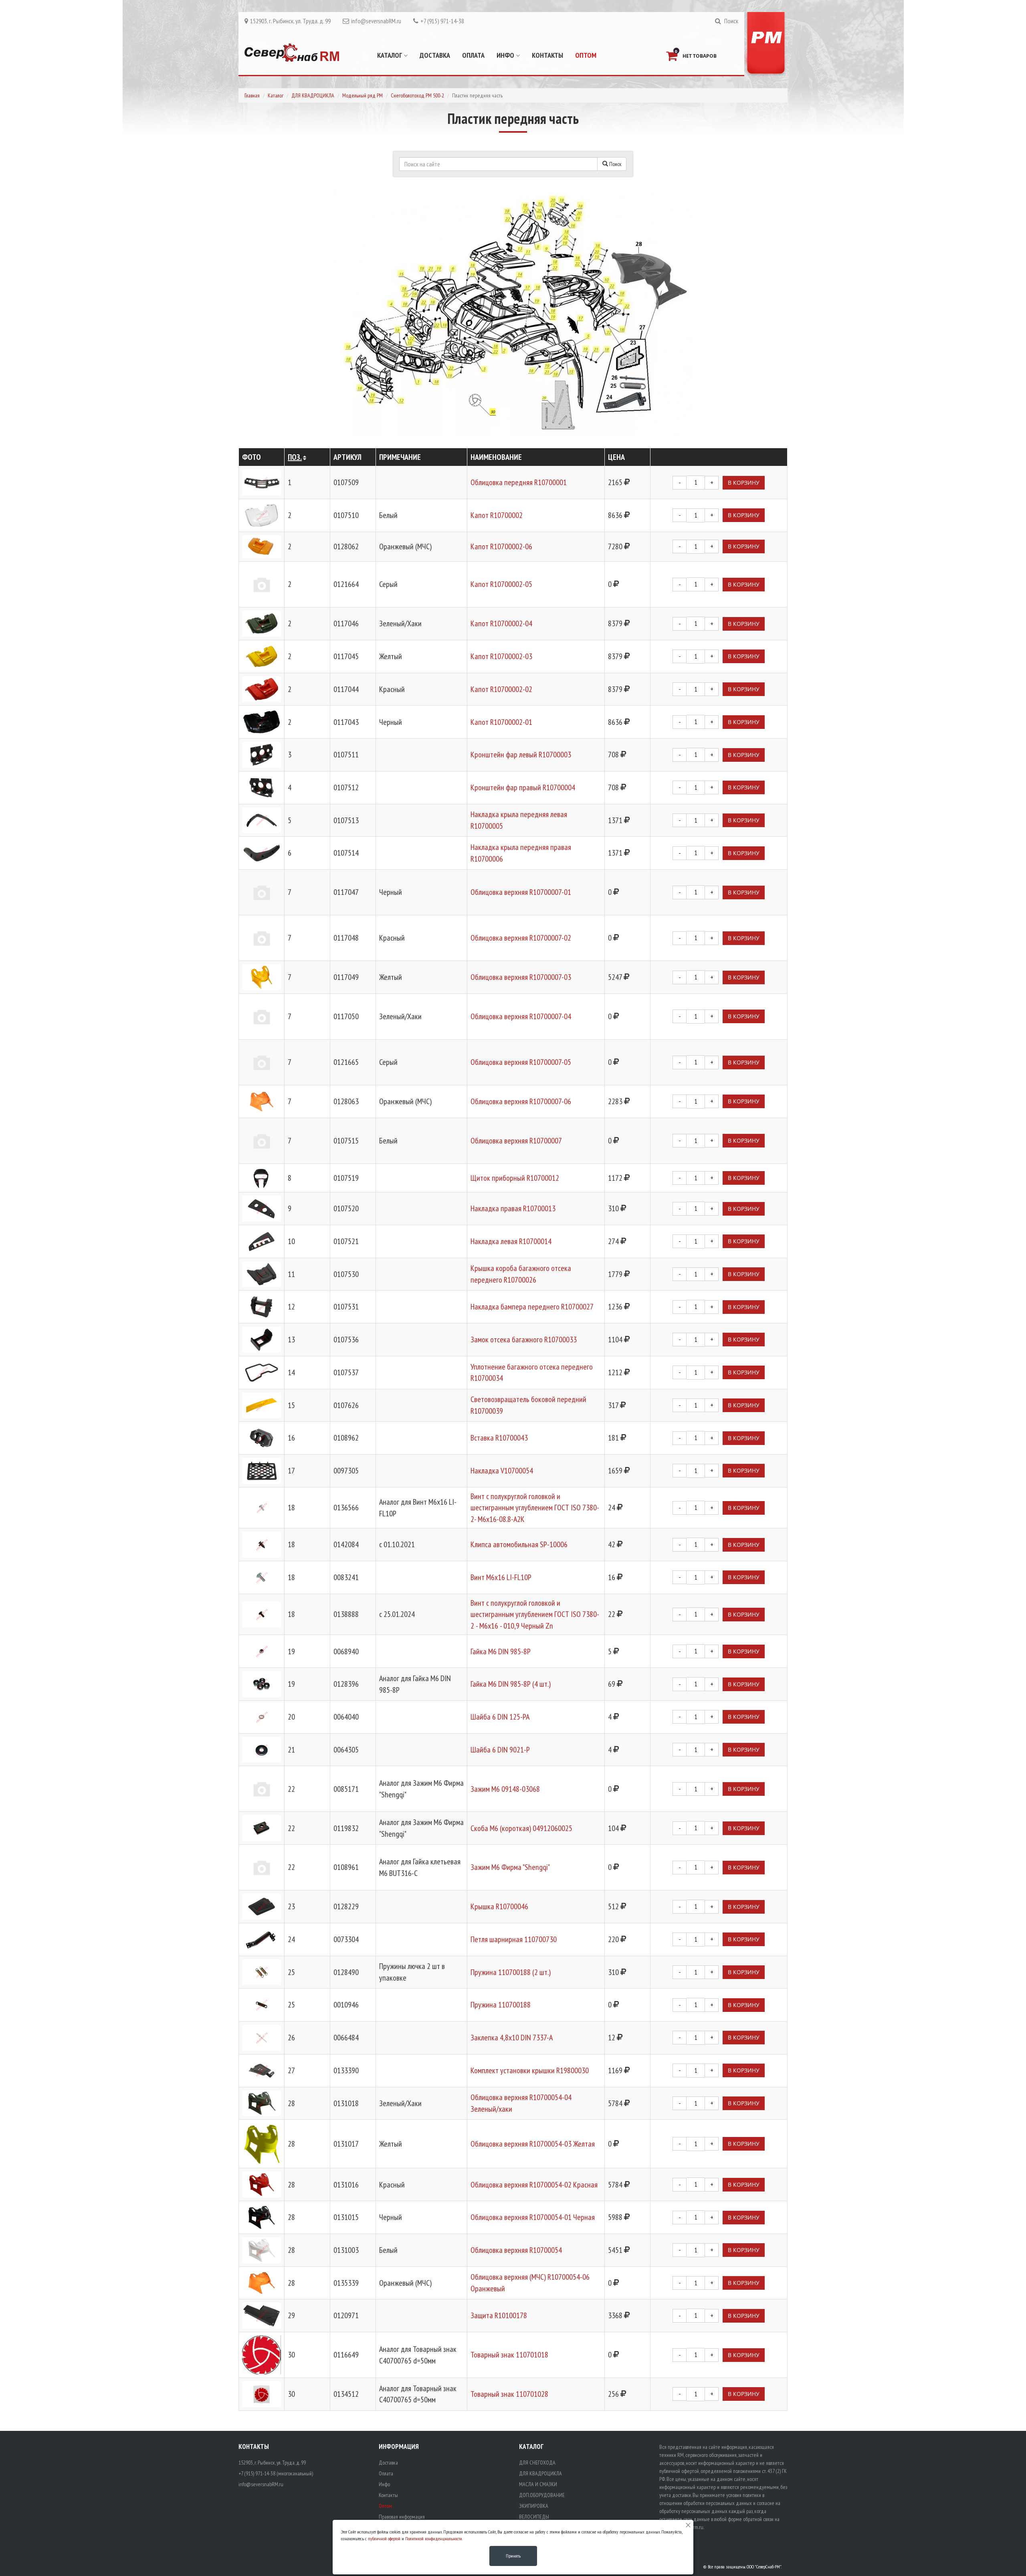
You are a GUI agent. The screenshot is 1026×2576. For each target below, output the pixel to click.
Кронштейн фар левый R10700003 (521, 755)
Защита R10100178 (499, 2315)
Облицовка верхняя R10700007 (516, 1141)
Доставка (435, 55)
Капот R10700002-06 (501, 546)
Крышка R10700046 (499, 1906)
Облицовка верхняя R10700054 (516, 2250)
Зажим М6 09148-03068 (505, 1789)
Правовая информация (402, 2517)
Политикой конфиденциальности (434, 2539)
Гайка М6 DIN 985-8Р (501, 1651)
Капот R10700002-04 (501, 623)
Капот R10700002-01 (501, 722)
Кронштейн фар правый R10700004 (523, 787)
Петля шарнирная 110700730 (514, 1939)
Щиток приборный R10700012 (515, 1178)
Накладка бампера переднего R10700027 (532, 1307)
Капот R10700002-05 (501, 584)
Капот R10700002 (497, 515)
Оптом (586, 55)
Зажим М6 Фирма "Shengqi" (510, 1867)
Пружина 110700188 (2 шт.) (511, 1972)
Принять (513, 2556)
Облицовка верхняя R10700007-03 (521, 977)
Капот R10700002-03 (501, 656)
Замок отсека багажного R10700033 (524, 1340)
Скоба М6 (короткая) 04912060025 (521, 1828)
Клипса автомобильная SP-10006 (519, 1544)
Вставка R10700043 (499, 1438)
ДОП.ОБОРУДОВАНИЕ (542, 2495)
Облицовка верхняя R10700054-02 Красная (534, 2185)
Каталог (390, 55)
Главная (252, 95)
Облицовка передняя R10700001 (519, 482)
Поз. (295, 457)
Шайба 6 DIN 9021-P (500, 1750)
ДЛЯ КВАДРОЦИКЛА (313, 95)
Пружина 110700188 (501, 2005)
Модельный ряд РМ (363, 95)
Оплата (473, 55)
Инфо (506, 55)
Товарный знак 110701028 (509, 2394)
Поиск (615, 164)
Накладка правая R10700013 (513, 1208)
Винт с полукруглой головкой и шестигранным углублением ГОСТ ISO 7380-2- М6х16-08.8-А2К (535, 1508)
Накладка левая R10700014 (511, 1241)
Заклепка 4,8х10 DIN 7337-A (512, 2038)
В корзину (744, 483)
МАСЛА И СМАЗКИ (538, 2484)
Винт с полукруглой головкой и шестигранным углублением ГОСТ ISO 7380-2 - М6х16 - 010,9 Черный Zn (535, 1614)
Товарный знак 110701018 (509, 2355)
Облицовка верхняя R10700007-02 (521, 938)
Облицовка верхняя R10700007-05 (521, 1062)
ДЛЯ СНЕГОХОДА (537, 2463)
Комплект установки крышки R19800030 (530, 2070)
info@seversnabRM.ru (376, 21)
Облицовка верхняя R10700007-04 (521, 1016)
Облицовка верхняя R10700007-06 (521, 1101)
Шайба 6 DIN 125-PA (500, 1717)
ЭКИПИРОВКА (534, 2506)
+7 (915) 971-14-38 (442, 21)
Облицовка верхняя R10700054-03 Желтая (533, 2144)
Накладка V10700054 (502, 1471)
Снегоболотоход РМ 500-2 (417, 95)
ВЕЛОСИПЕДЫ (534, 2517)
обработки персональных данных (718, 2503)
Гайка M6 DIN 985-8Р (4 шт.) (511, 1684)
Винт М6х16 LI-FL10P (501, 1577)
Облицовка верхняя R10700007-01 (521, 892)
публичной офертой (384, 2539)
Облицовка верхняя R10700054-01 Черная (533, 2217)
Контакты (547, 55)
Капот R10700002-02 (501, 689)
